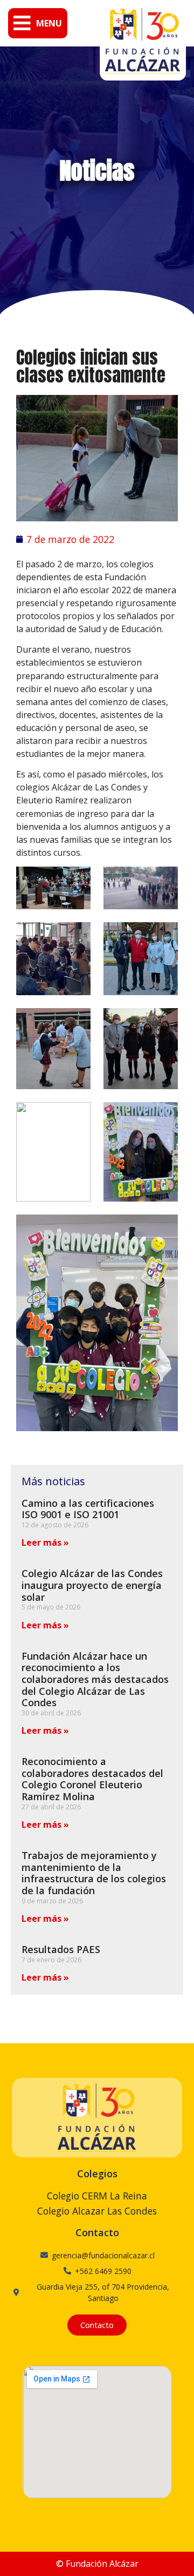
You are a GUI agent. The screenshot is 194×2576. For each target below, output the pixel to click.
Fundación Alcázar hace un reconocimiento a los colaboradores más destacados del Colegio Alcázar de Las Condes (95, 1679)
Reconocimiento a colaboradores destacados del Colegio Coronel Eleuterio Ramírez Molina (92, 1779)
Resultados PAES (61, 1949)
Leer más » (45, 1542)
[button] (38, 23)
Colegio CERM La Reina (97, 2196)
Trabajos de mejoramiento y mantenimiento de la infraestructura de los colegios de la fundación (94, 1873)
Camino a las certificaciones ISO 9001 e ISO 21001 (88, 1509)
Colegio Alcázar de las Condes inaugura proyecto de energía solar (92, 1585)
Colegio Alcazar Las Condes (97, 2211)
